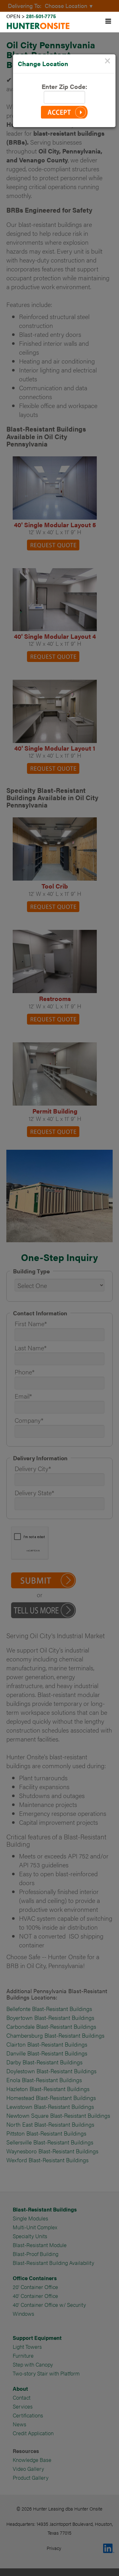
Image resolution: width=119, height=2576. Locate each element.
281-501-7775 (41, 16)
